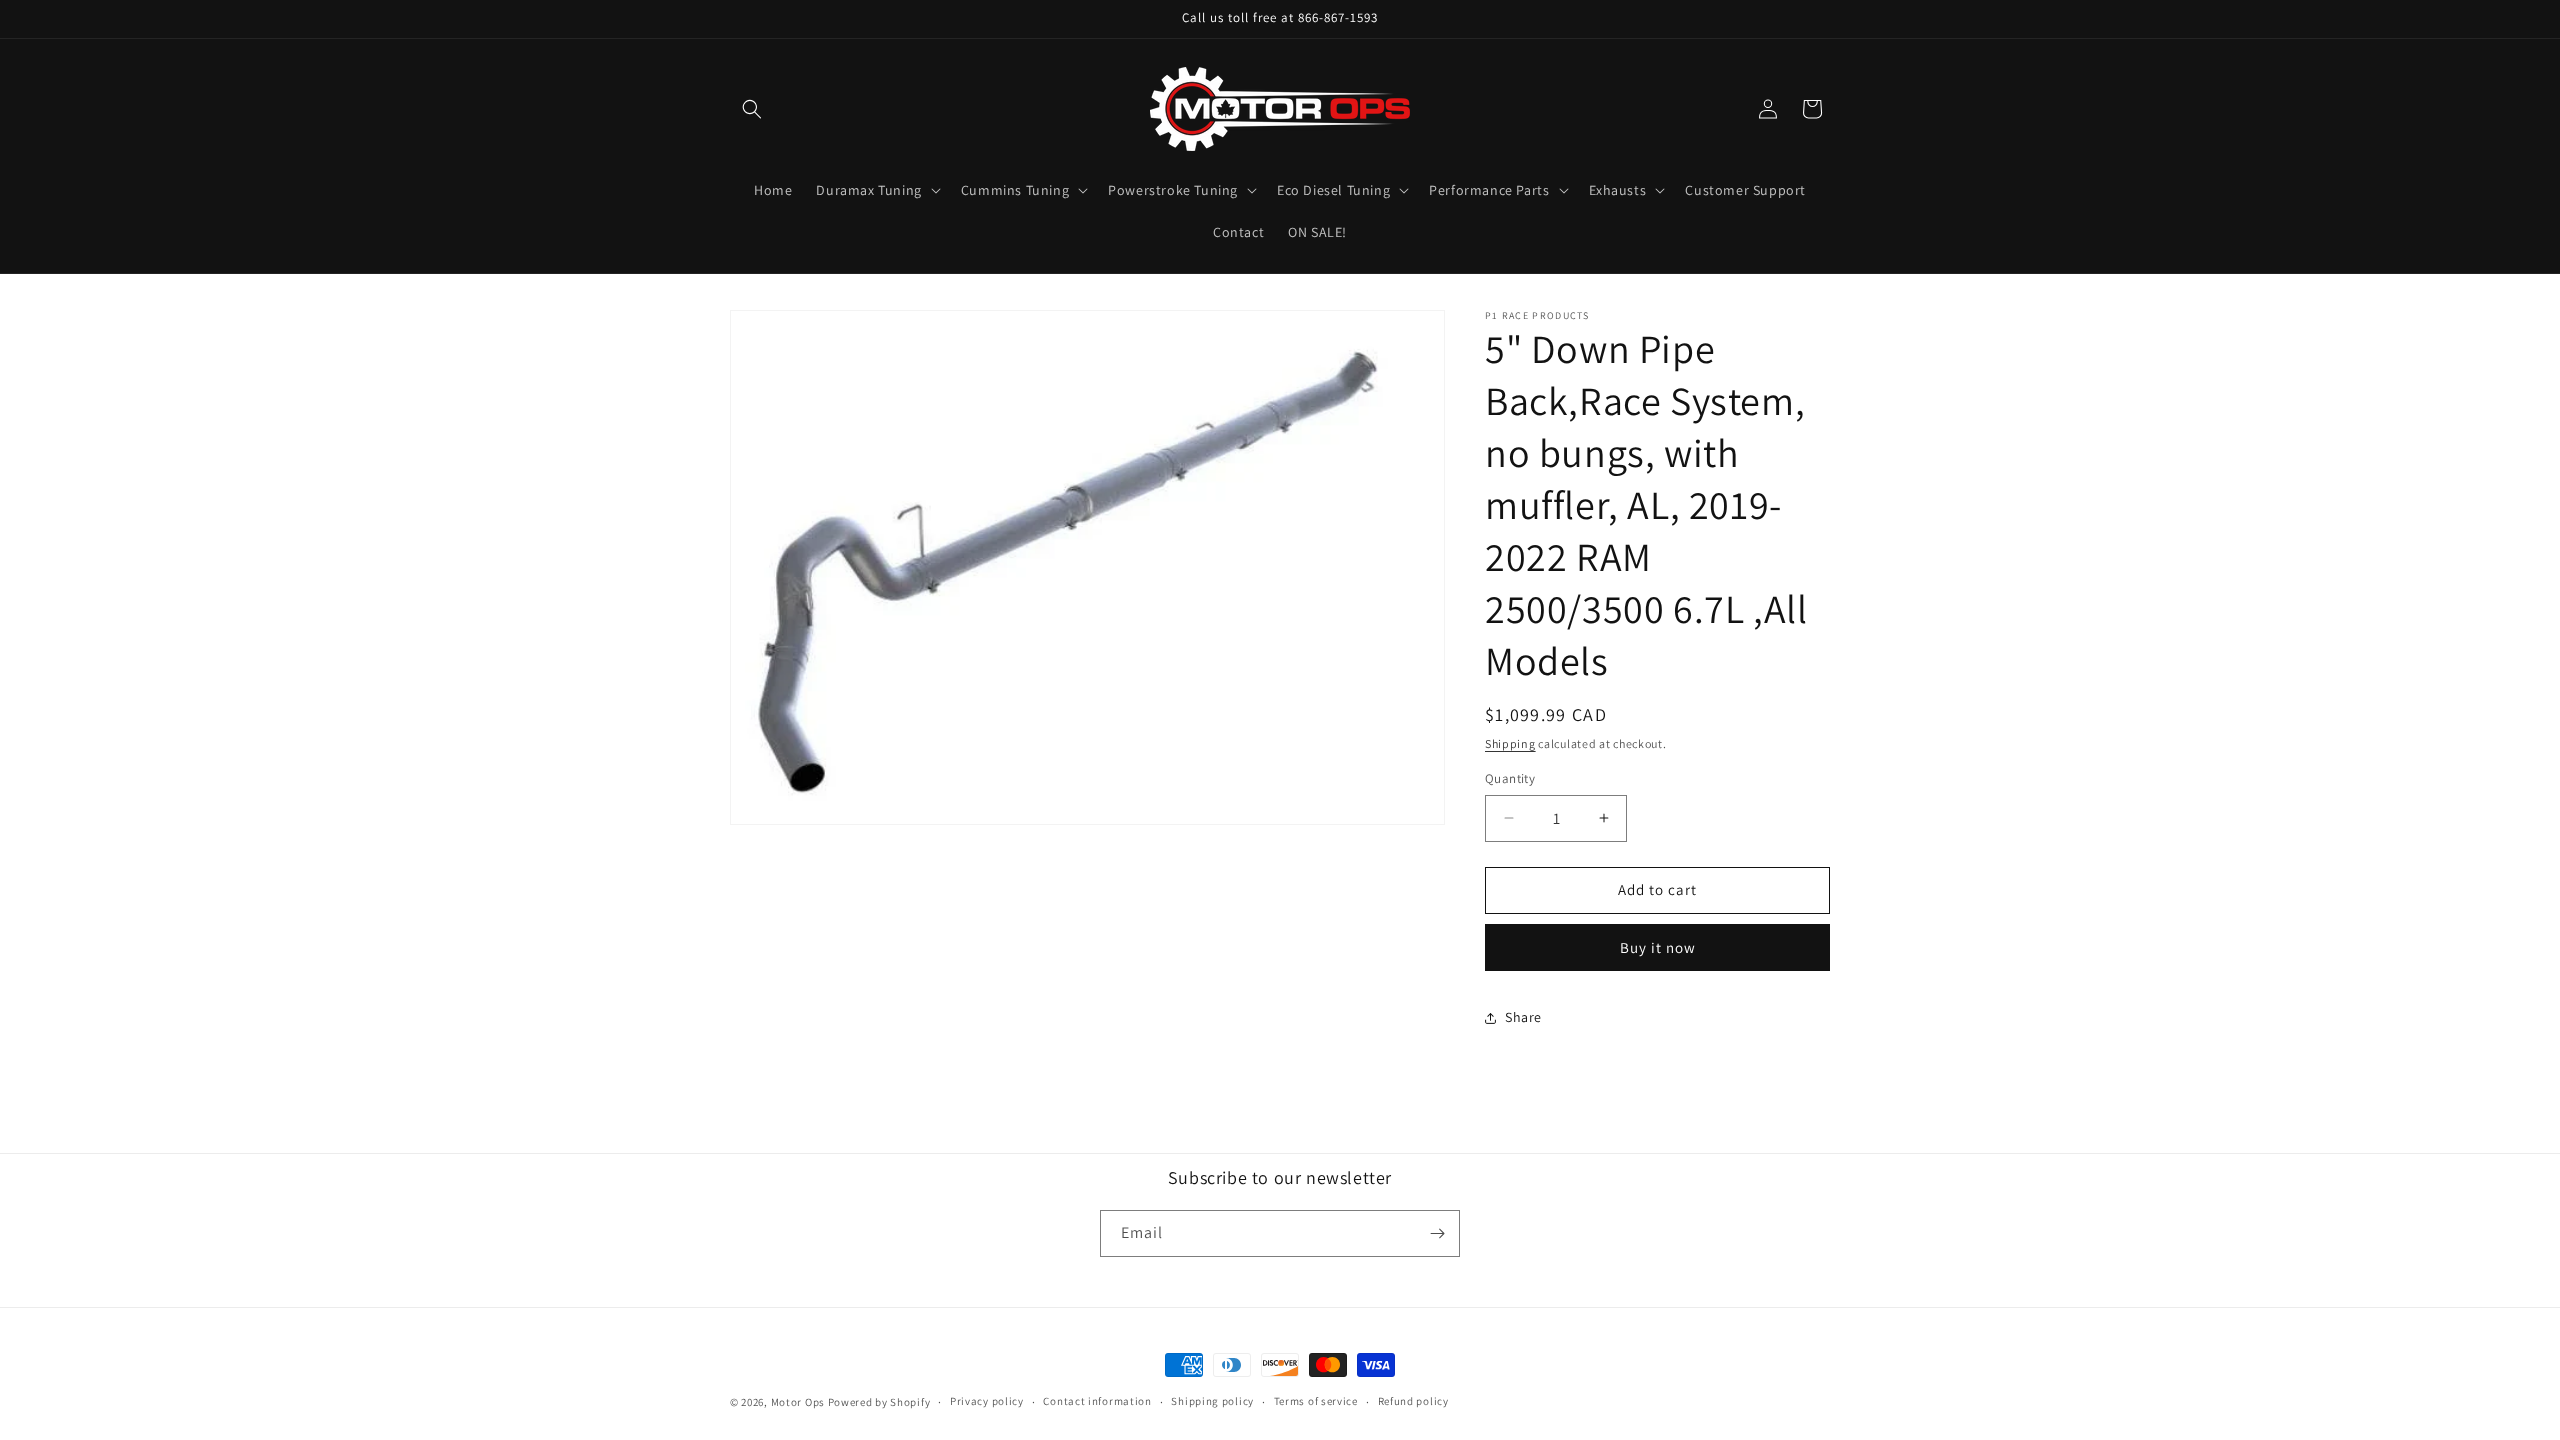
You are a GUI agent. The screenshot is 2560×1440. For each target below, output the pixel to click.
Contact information (1097, 1401)
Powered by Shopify (879, 1402)
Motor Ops (798, 1402)
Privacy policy (987, 1401)
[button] (752, 109)
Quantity (1510, 778)
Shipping (1510, 743)
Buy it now (1658, 947)
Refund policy (1413, 1401)
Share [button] (1523, 1017)
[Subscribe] (1437, 1233)
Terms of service (1316, 1401)
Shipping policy (1212, 1401)
